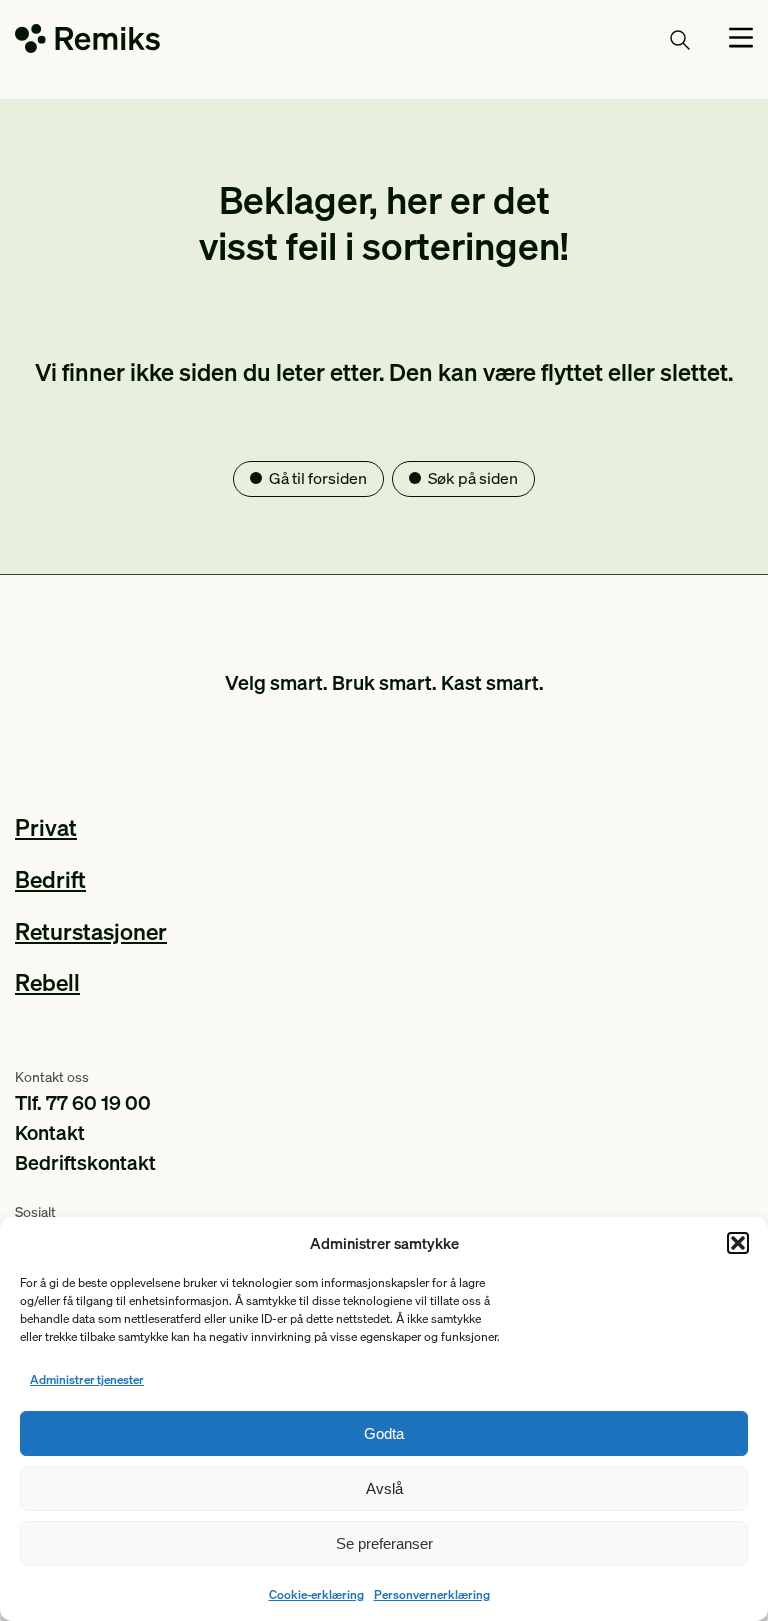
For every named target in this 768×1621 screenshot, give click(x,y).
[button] (738, 1243)
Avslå (384, 1488)
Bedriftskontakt (85, 1162)
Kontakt (50, 1132)
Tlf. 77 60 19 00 (83, 1102)
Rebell (47, 981)
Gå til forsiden (318, 478)
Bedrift (50, 878)
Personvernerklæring (432, 1594)
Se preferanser (384, 1543)
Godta (384, 1433)
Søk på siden (473, 478)
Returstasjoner (91, 930)
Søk (643, 39)
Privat (46, 826)
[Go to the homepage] (87, 42)
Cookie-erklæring (316, 1594)
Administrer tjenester (87, 1379)
